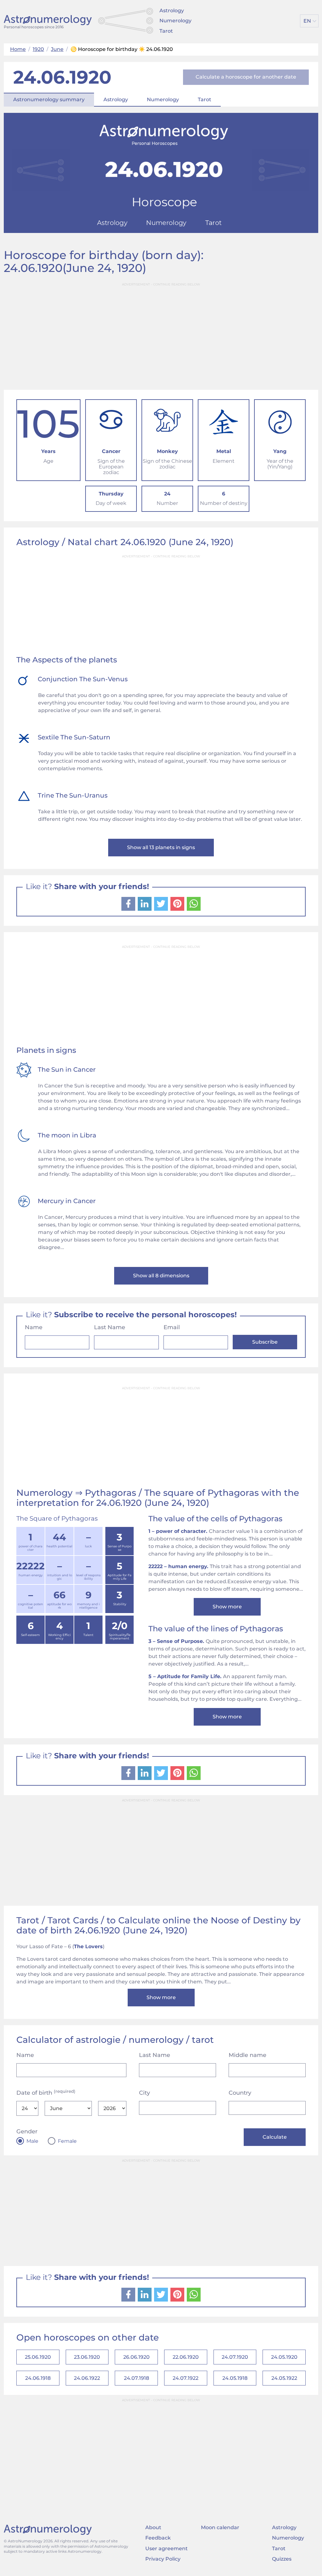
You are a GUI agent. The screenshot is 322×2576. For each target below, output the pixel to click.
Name (34, 1327)
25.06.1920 (38, 2357)
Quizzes (282, 2559)
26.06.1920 (136, 2357)
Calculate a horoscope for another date (246, 77)
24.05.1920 (284, 2357)
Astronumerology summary (49, 100)
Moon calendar (220, 2527)
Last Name (110, 1327)
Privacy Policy (163, 2559)
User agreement (167, 2548)
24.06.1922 (87, 2378)
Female (67, 2141)
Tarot (166, 31)
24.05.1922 (284, 2378)
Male (32, 2141)
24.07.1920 (235, 2357)
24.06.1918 (38, 2378)
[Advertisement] (161, 334)
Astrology (172, 11)
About (153, 2527)
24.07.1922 (186, 2378)
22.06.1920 (186, 2357)
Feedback (158, 2538)
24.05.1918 (235, 2378)
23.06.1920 (87, 2357)
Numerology (175, 21)
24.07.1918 (136, 2378)
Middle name (247, 2055)
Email (172, 1327)
